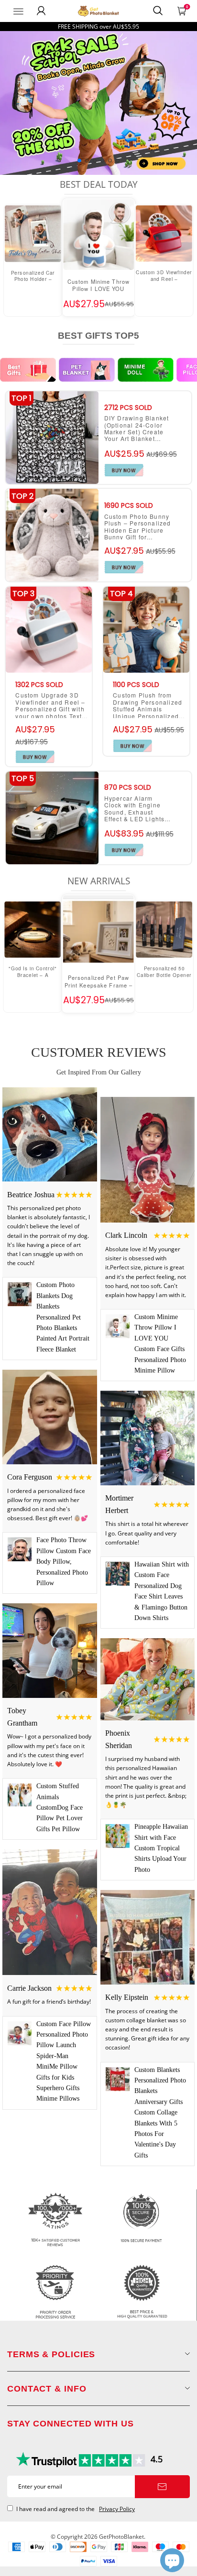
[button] (79, 161)
